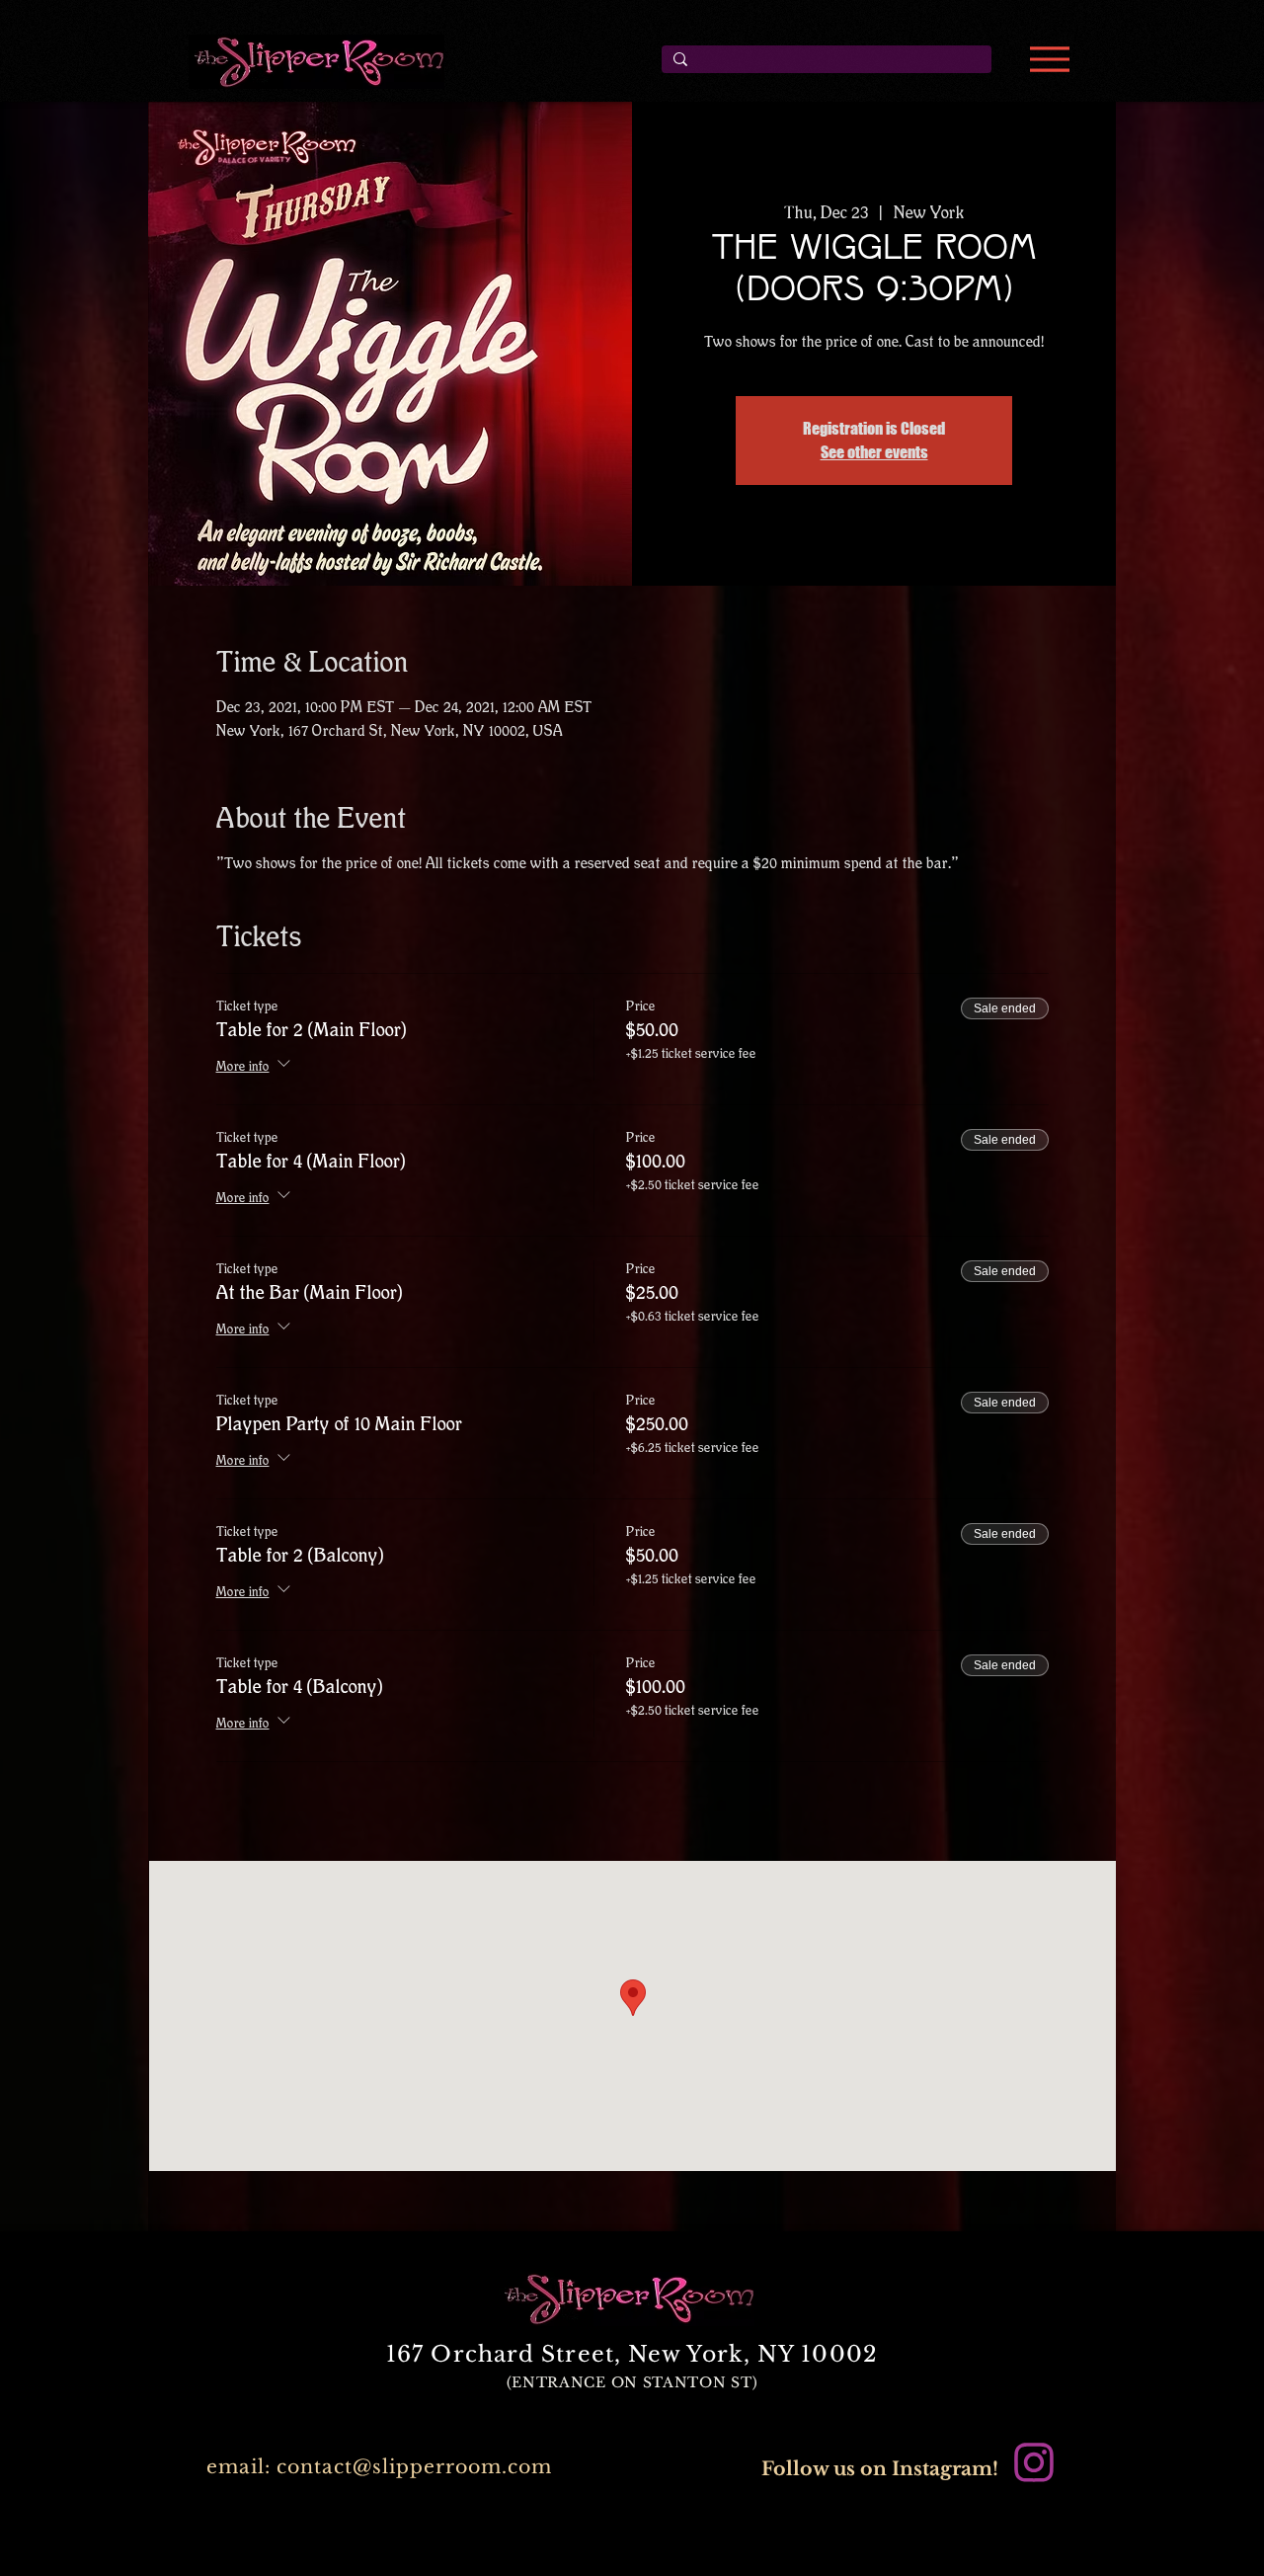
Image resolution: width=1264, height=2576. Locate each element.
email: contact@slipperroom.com (379, 2467)
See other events (874, 452)
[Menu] (1049, 59)
